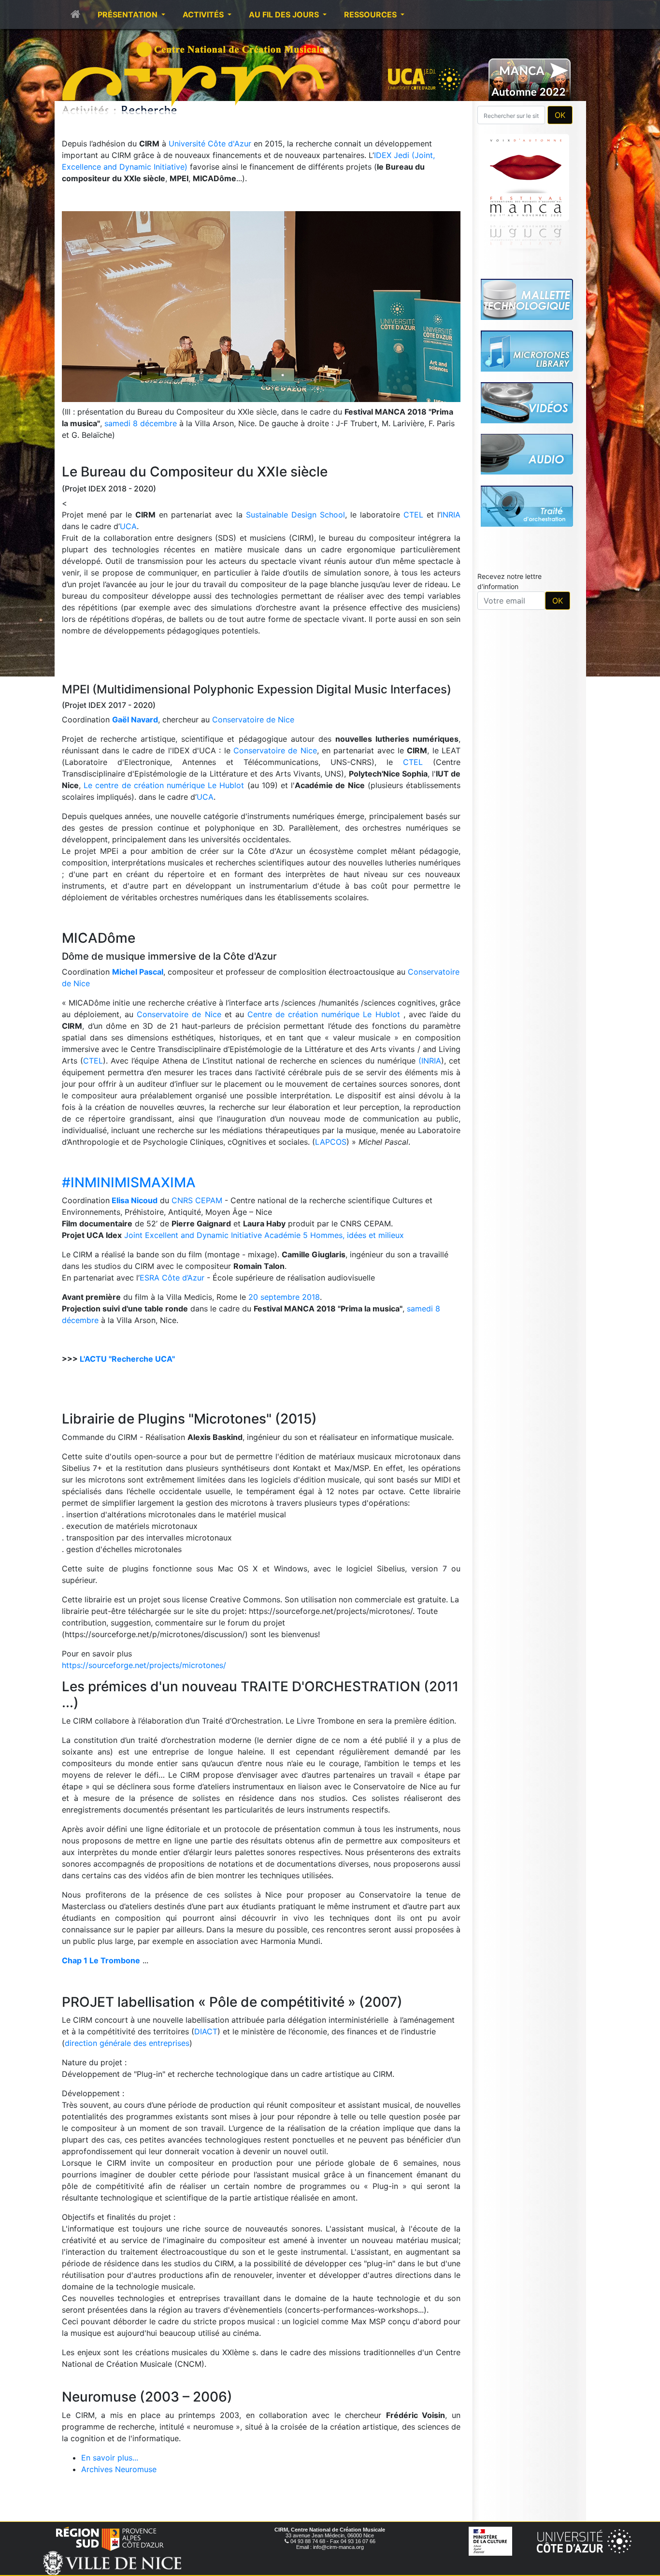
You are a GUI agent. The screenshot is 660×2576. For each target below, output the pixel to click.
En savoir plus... (110, 2458)
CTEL (413, 515)
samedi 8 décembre (141, 423)
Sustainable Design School (295, 515)
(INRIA (430, 1061)
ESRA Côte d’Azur (172, 1278)
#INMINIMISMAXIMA (129, 1182)
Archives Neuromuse (119, 2469)
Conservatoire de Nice (253, 720)
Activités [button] (204, 14)
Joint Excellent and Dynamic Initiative (193, 1235)
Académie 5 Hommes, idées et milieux (334, 1235)
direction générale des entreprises (127, 2043)
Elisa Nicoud (135, 1200)
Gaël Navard (135, 720)
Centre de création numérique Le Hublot (324, 1014)
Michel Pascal (138, 972)
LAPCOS (331, 1142)
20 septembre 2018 (284, 1297)
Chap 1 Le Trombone (101, 1960)
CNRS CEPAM (197, 1200)
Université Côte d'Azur (211, 144)
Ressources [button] (371, 14)
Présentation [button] (129, 14)
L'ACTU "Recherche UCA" (127, 1359)
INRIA (451, 515)
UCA (128, 526)
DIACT (206, 2031)
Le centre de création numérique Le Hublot (164, 785)
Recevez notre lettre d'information (509, 581)
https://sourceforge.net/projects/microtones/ (144, 1665)
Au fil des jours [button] (285, 14)
